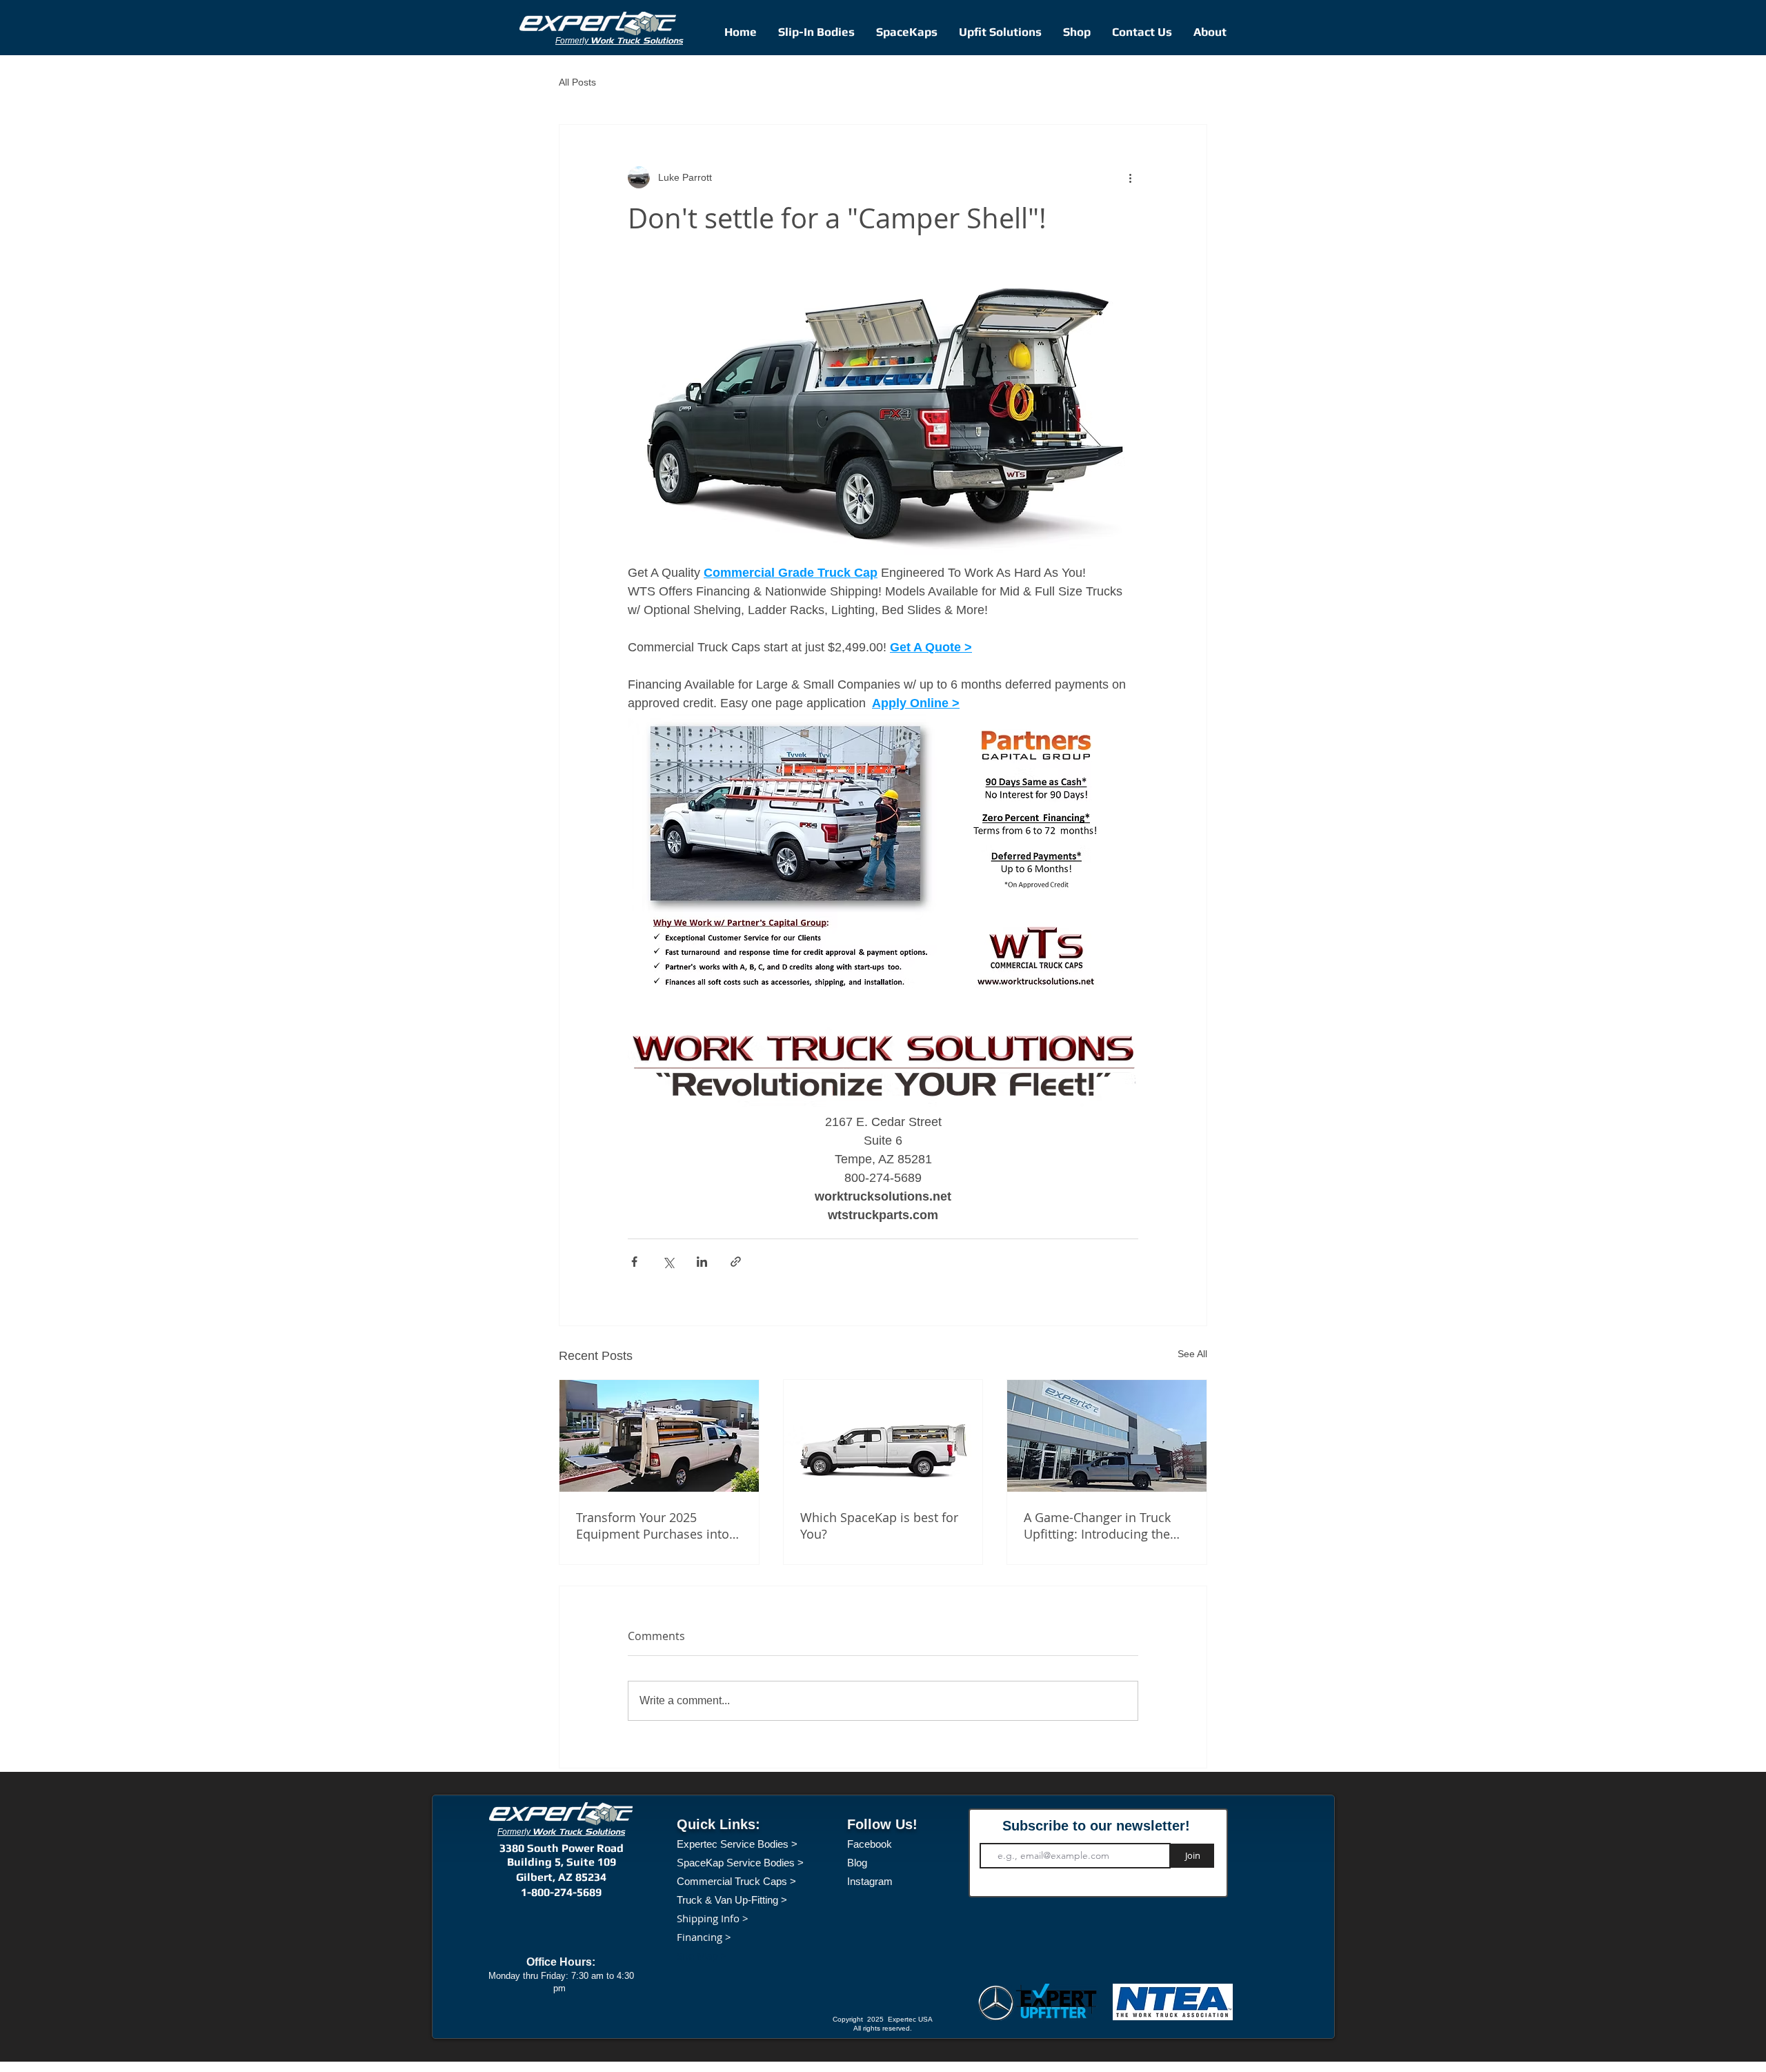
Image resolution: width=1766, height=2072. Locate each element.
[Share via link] (736, 1262)
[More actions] (1130, 177)
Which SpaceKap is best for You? (879, 1526)
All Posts (577, 82)
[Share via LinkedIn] (702, 1262)
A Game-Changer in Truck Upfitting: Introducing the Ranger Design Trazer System (1097, 1526)
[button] (1077, 32)
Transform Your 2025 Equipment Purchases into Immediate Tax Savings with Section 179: (657, 1526)
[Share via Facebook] (634, 1262)
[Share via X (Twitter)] (668, 1262)
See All (1192, 1354)
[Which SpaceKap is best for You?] (883, 1436)
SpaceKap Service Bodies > (740, 1863)
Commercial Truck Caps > (736, 1881)
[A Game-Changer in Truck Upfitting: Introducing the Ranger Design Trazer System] (1107, 1436)
